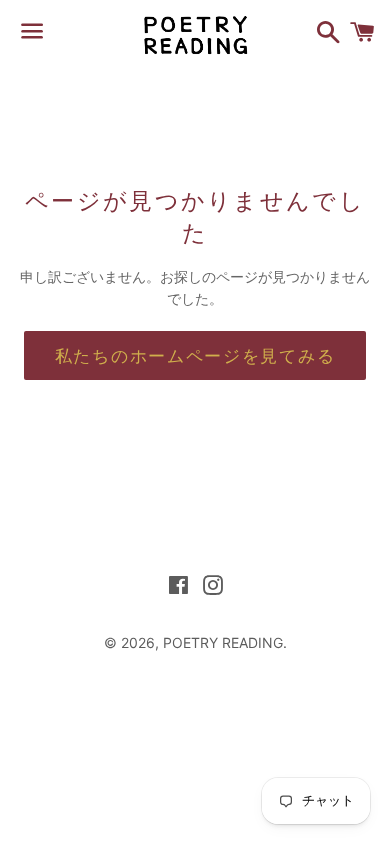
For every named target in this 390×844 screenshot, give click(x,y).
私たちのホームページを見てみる (195, 355)
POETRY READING (223, 642)
